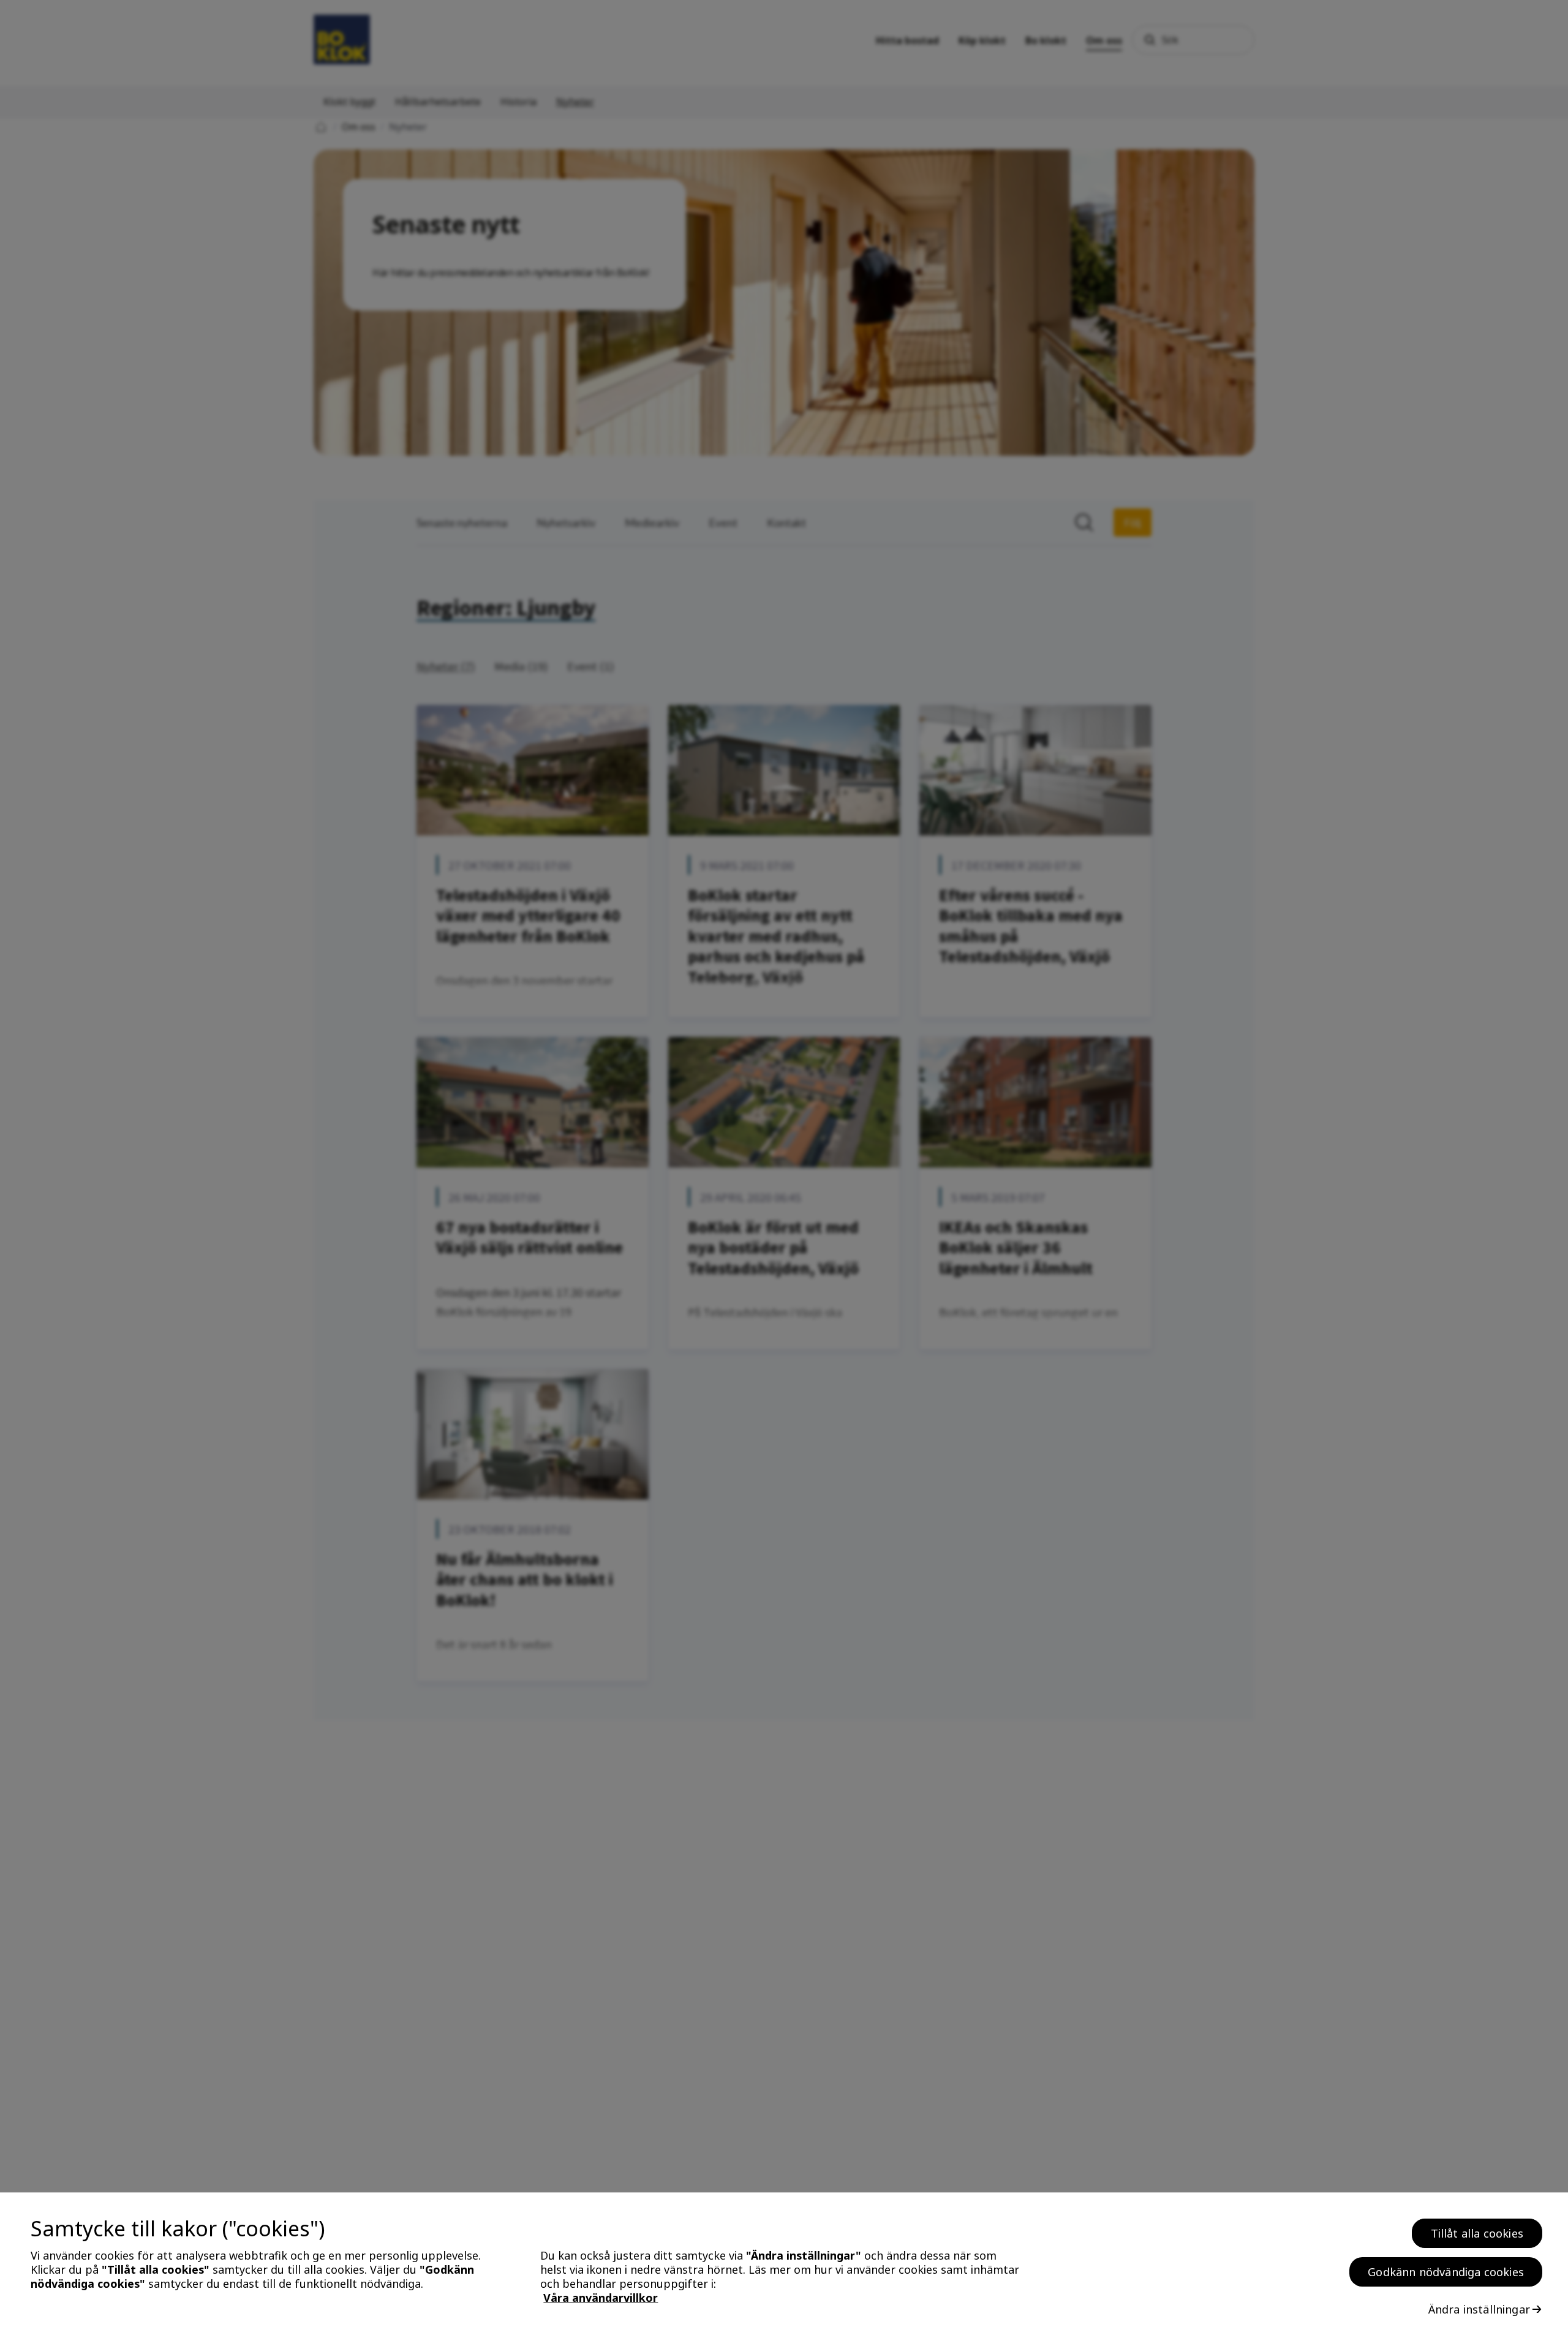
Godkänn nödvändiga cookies (1446, 2272)
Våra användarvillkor (601, 2298)
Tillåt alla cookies (1477, 2233)
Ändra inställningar (1479, 2309)
